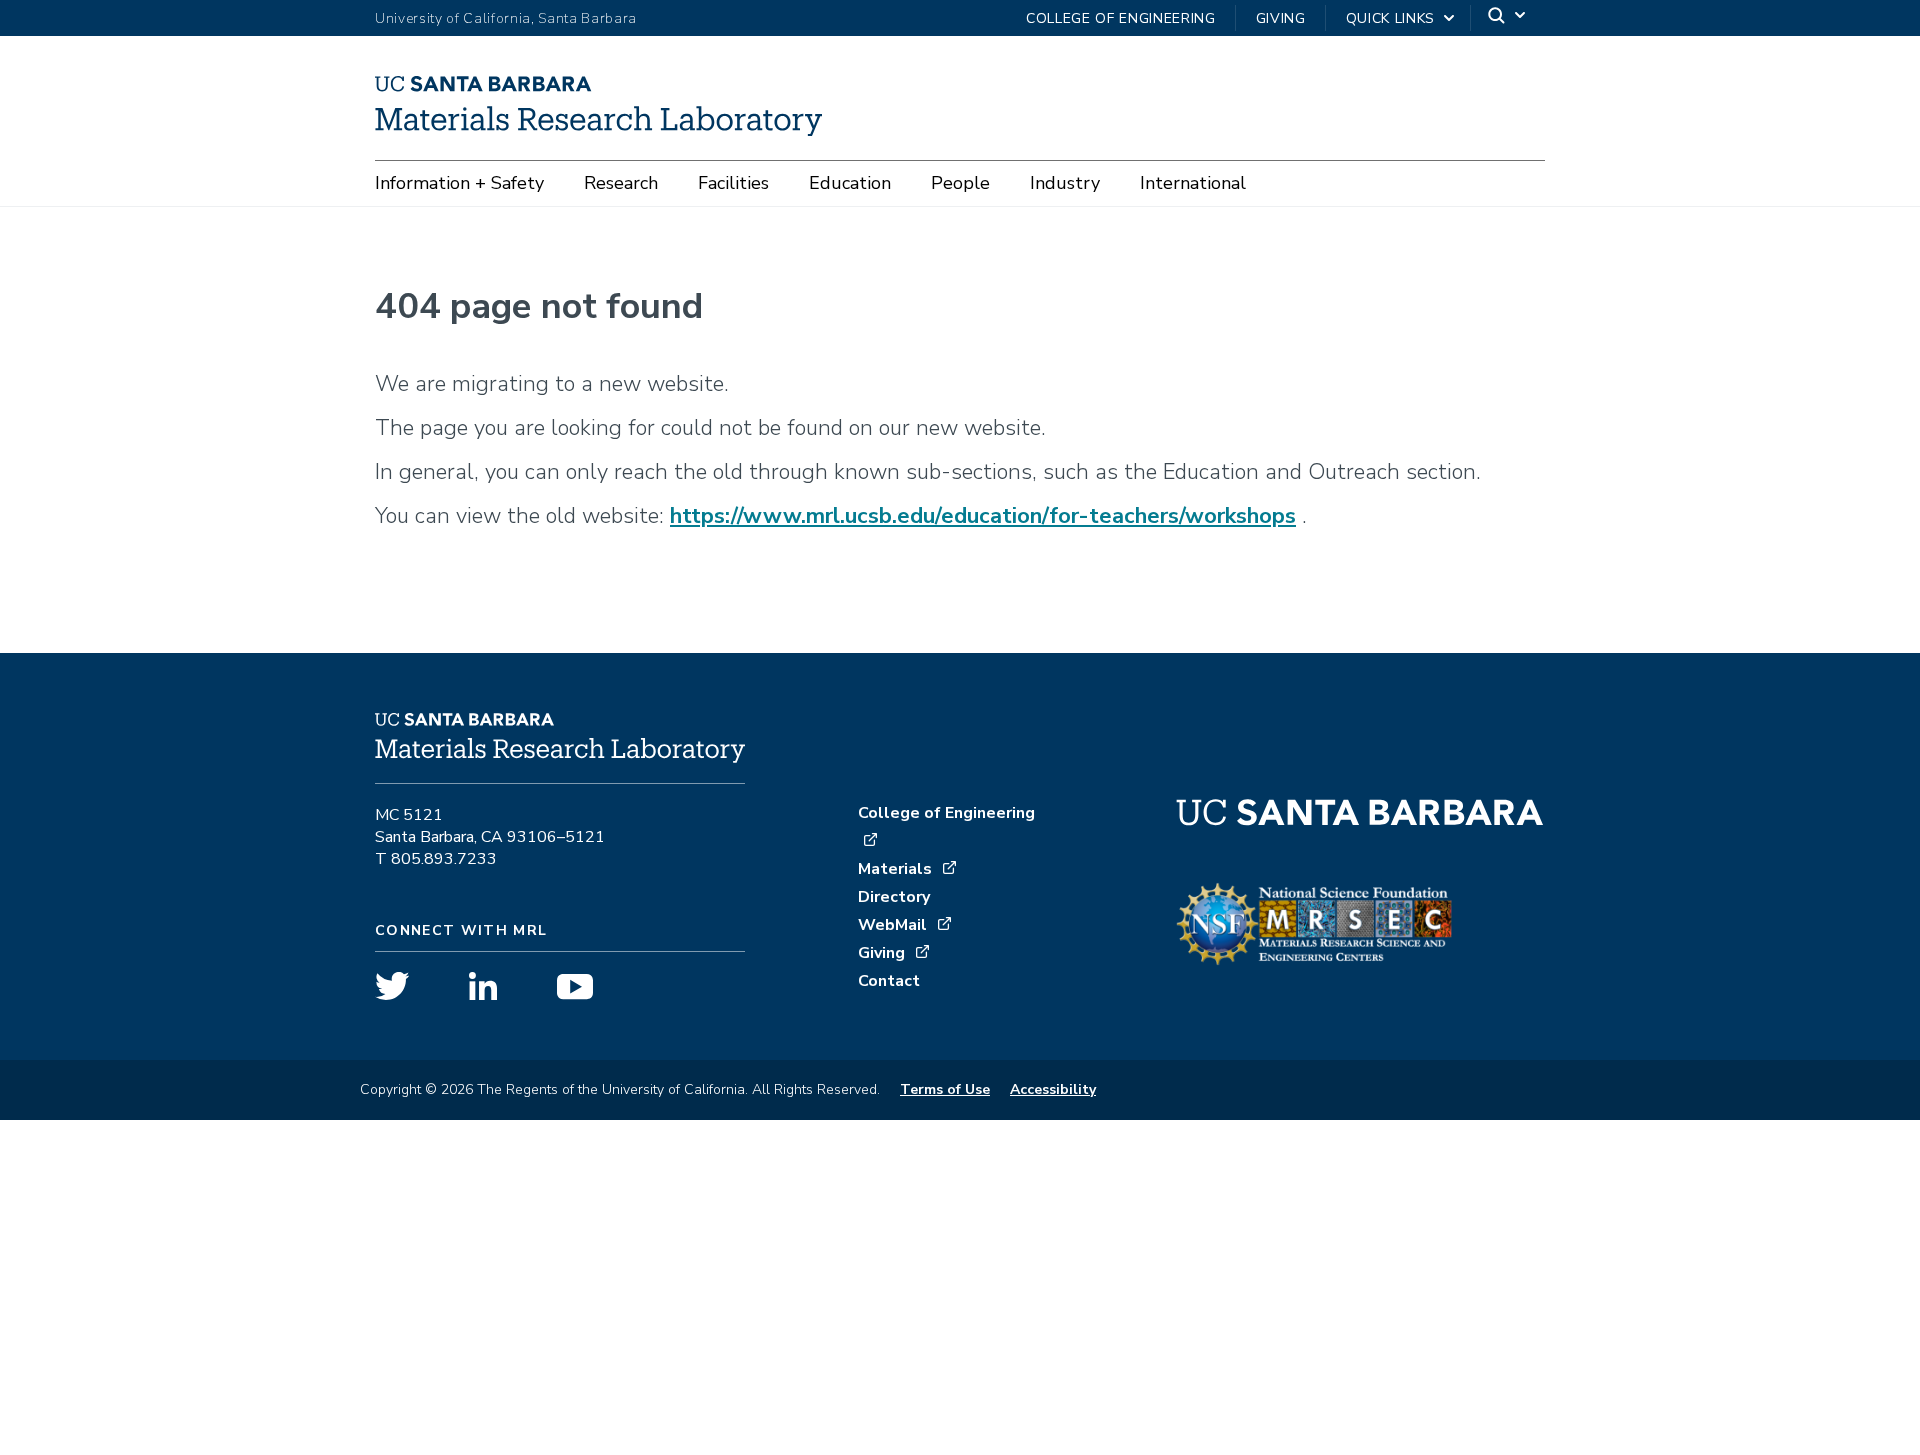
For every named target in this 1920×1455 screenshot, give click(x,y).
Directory (894, 897)
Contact (889, 981)
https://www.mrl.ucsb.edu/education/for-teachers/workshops (983, 516)
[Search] (1508, 18)
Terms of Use (945, 1089)
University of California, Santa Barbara (506, 18)
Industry (1065, 183)
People (960, 183)
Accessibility (1053, 1089)
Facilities (733, 183)
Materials (895, 869)
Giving (1281, 18)
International (1193, 183)
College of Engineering (1121, 18)
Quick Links (1390, 18)
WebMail (892, 925)
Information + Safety (459, 183)
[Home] (606, 129)
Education (850, 183)
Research (621, 183)
